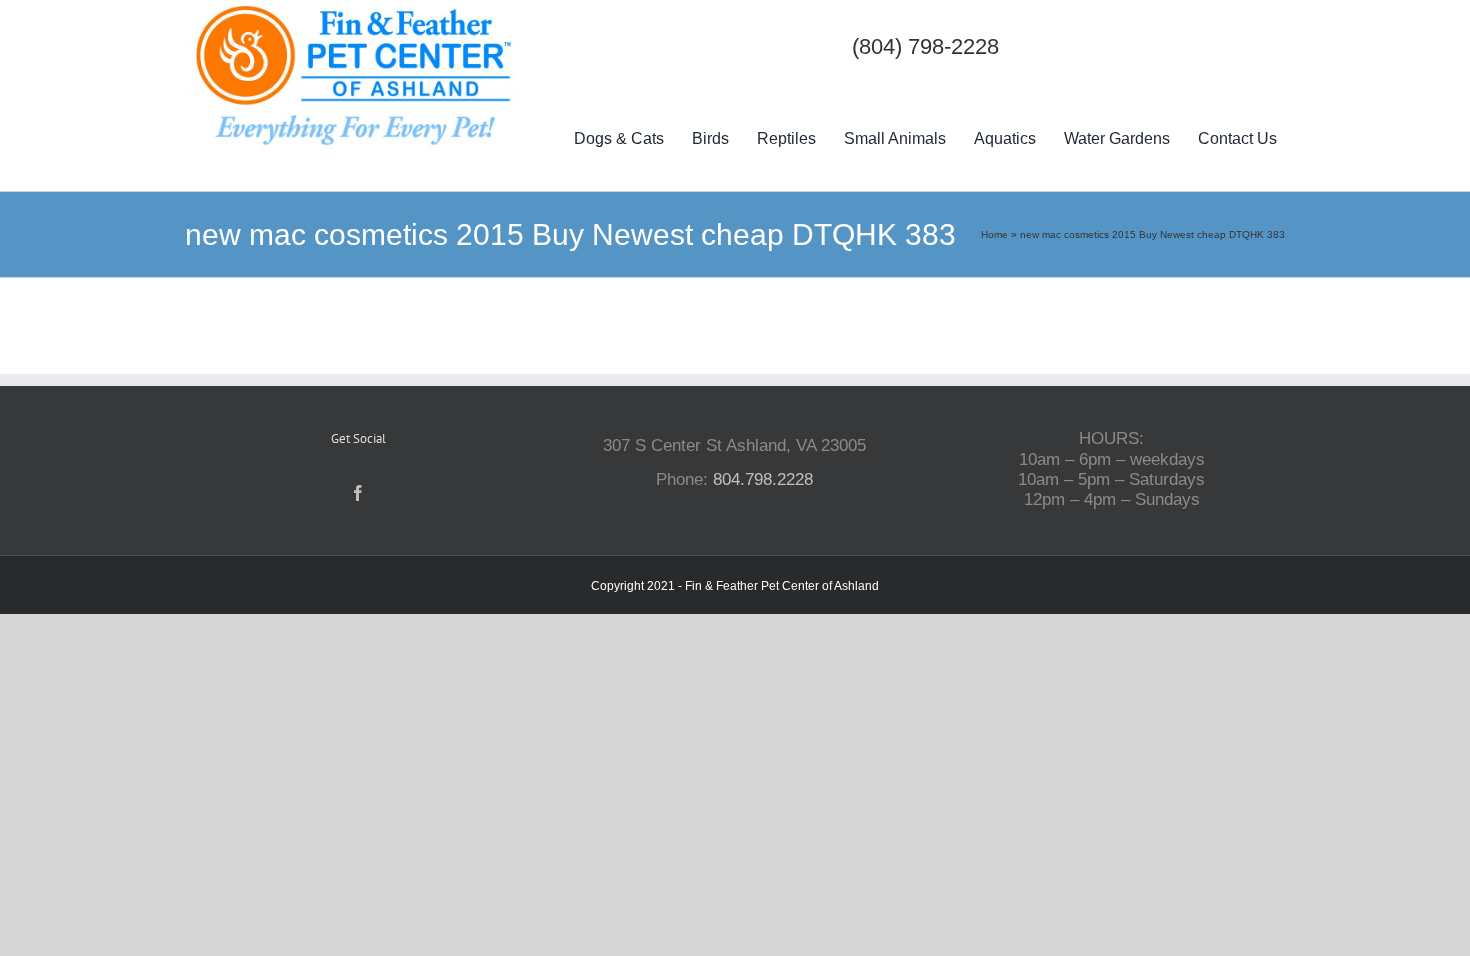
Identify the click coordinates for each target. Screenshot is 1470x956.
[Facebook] (358, 493)
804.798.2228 (763, 479)
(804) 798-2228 (925, 46)
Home (994, 234)
